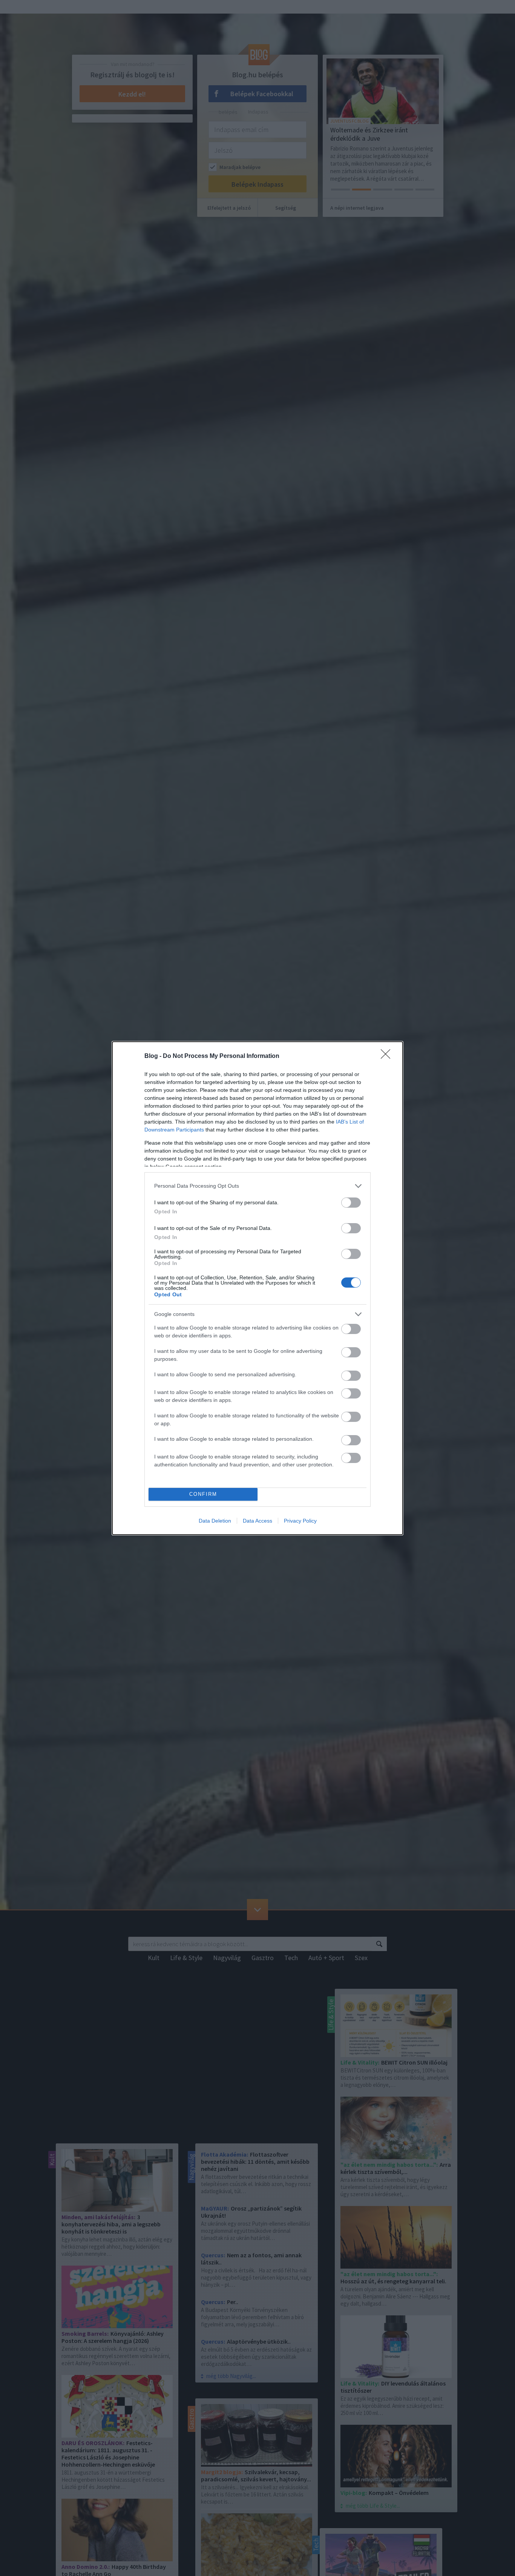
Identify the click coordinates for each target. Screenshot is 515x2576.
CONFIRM (203, 1494)
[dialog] (257, 1288)
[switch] (351, 1203)
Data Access (257, 1521)
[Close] (388, 1056)
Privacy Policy (300, 1521)
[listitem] (257, 1186)
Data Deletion (215, 1521)
